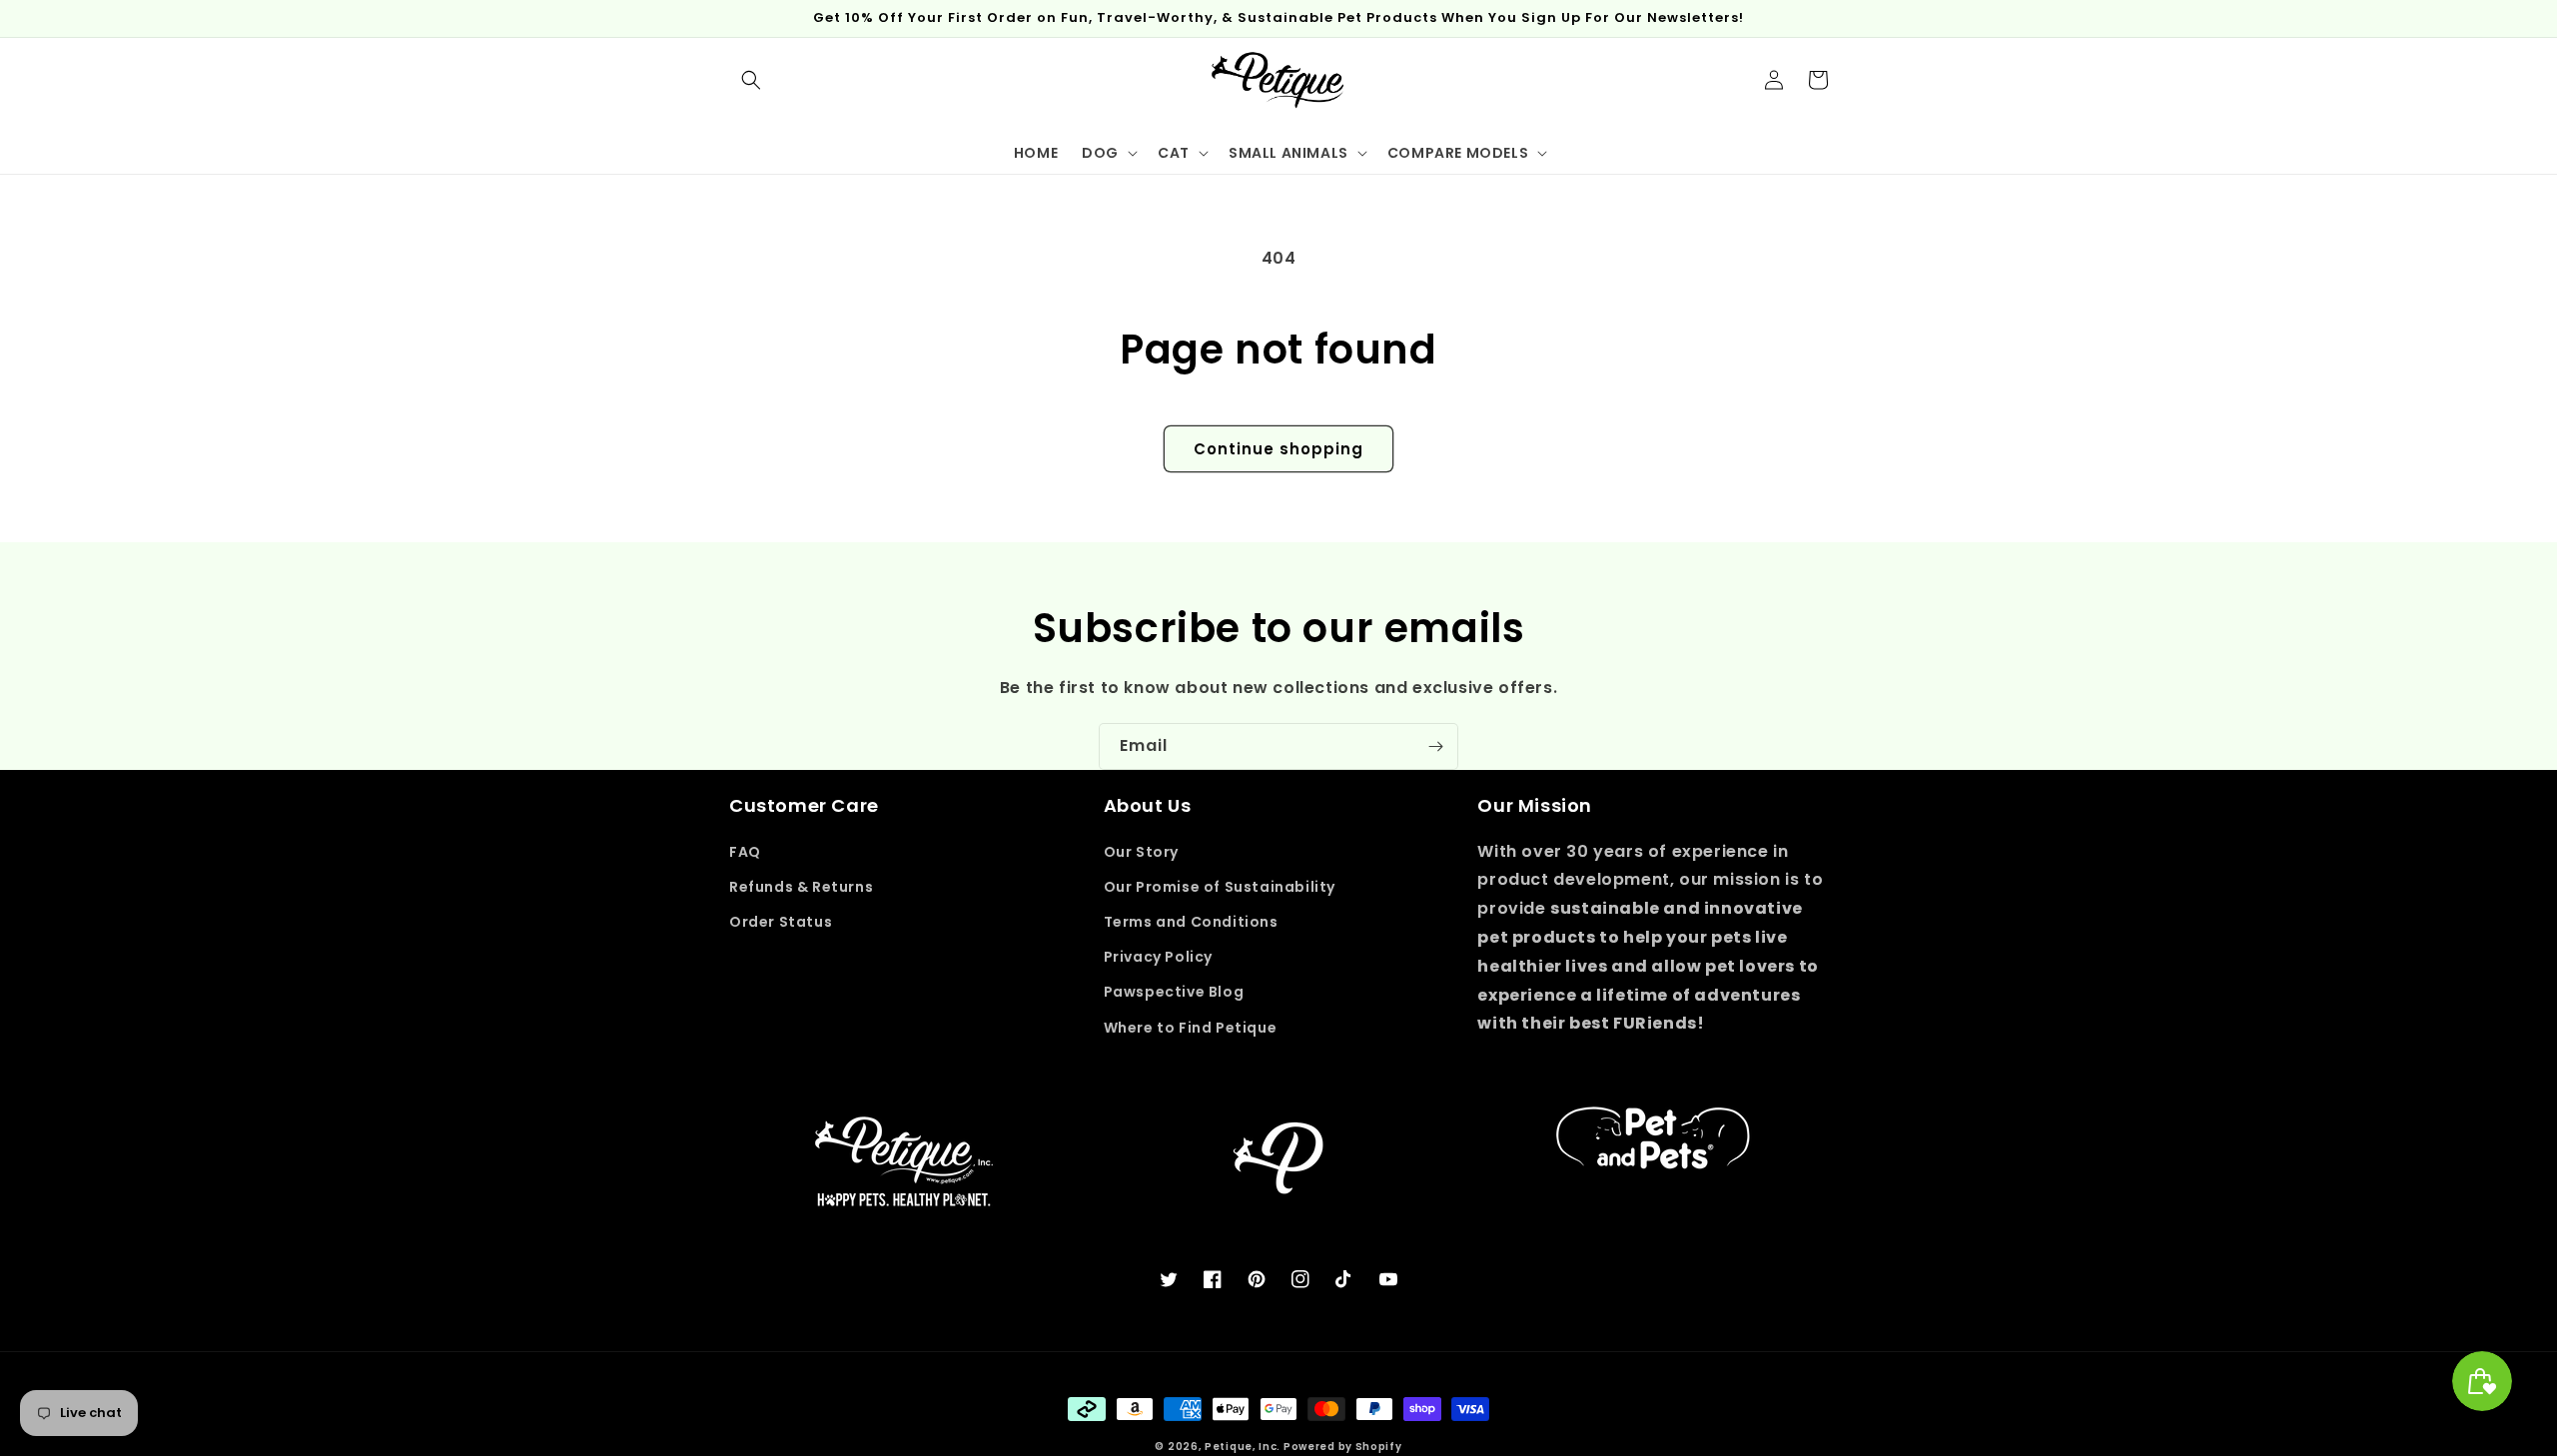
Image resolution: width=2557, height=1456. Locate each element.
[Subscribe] (1435, 746)
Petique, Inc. (1244, 1447)
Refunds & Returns (801, 887)
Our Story (1141, 852)
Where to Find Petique (1191, 1028)
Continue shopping (1278, 449)
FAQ (745, 852)
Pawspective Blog (1174, 992)
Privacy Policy (1158, 957)
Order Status (781, 922)
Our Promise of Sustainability (1220, 887)
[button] (751, 80)
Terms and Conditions (1191, 922)
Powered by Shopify (1343, 1447)
